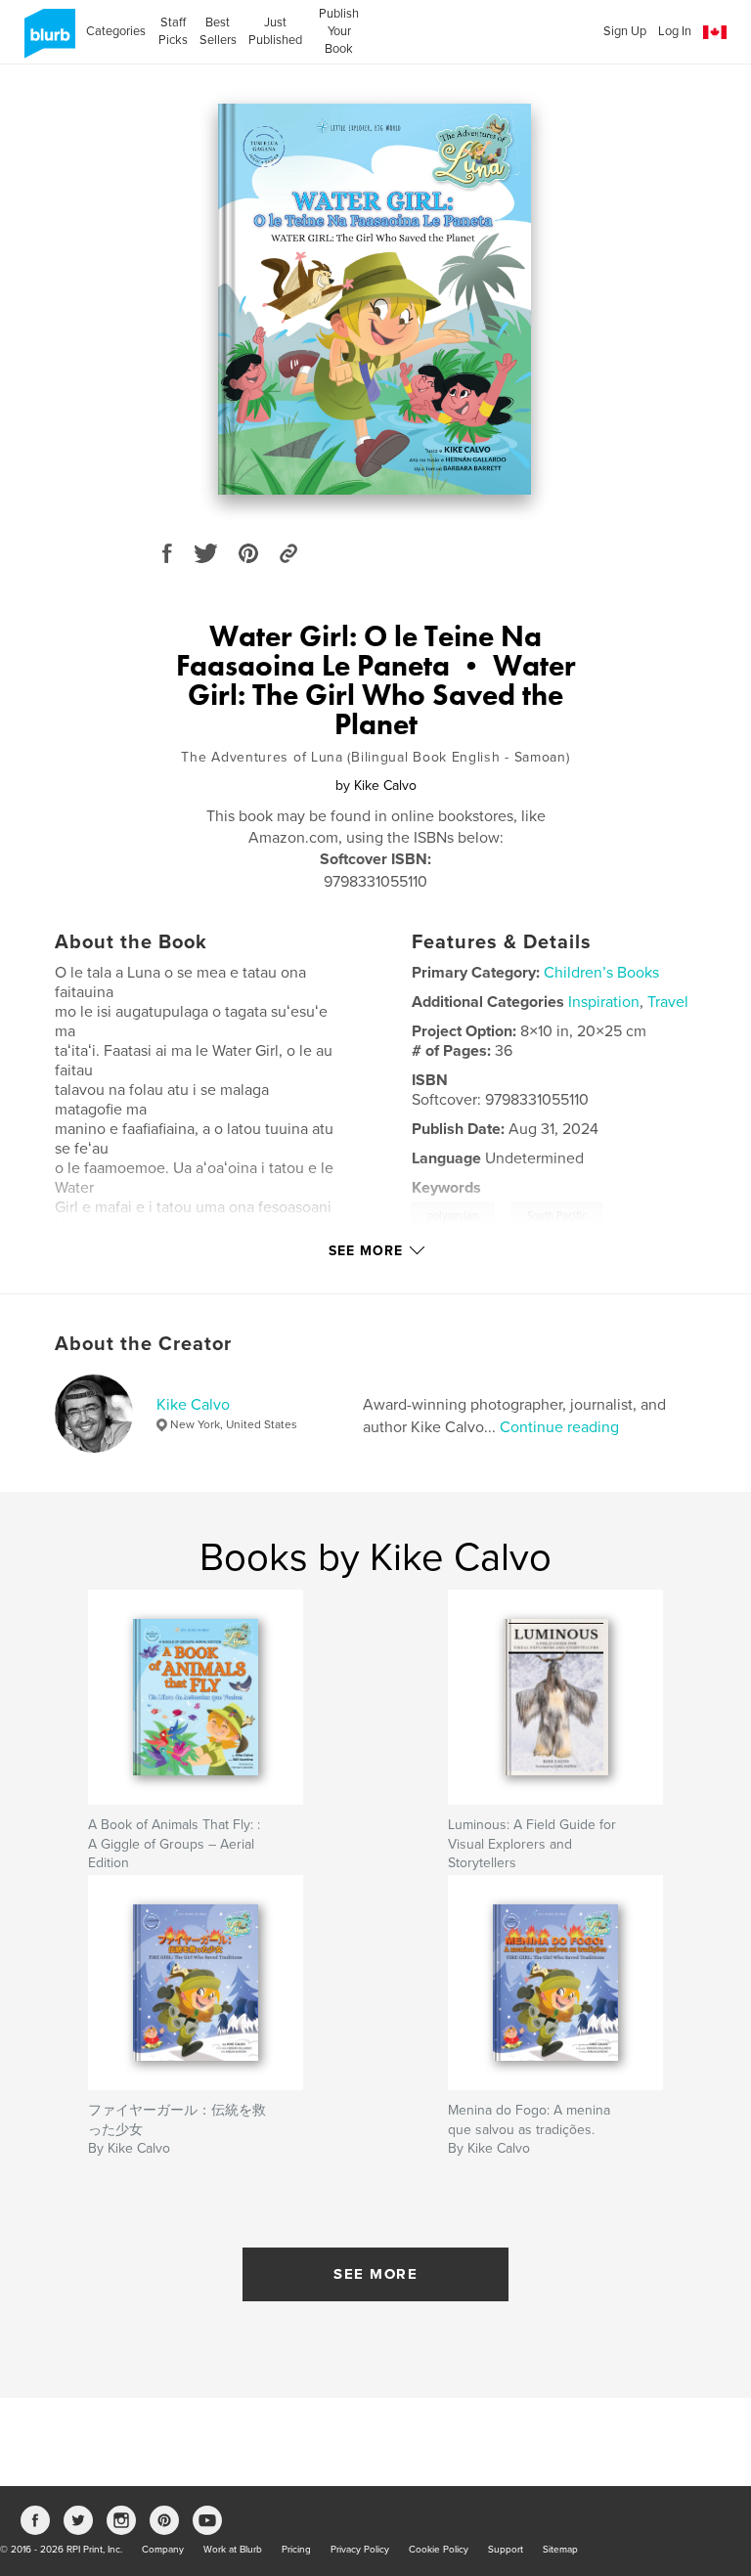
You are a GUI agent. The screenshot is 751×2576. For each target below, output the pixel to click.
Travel (668, 1002)
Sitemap (560, 2550)
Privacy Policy (360, 2550)
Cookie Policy (439, 2550)
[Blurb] (46, 41)
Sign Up (625, 31)
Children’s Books (601, 973)
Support (506, 2550)
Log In (675, 31)
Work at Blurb (233, 2550)
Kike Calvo (193, 1405)
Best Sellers (218, 31)
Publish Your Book (339, 31)
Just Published (275, 31)
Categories (116, 31)
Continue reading (559, 1427)
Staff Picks (173, 31)
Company (163, 2550)
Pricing (296, 2550)
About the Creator (143, 1344)
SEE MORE (375, 2274)
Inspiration (604, 1002)
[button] (715, 33)
